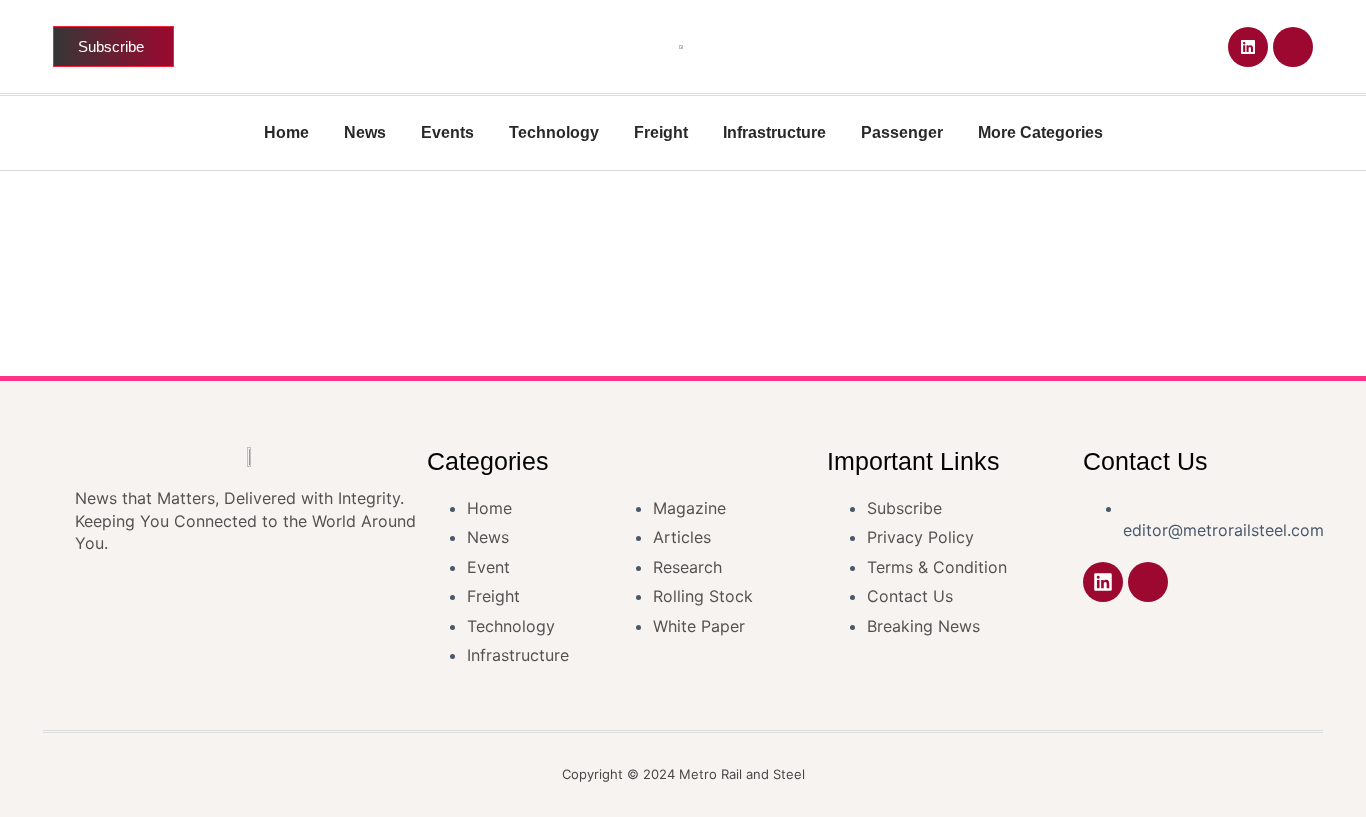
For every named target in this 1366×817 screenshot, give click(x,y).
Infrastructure (774, 132)
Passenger (902, 132)
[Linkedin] (1248, 47)
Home (286, 132)
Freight (661, 132)
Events (447, 132)
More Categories (1040, 132)
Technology (554, 132)
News (365, 132)
